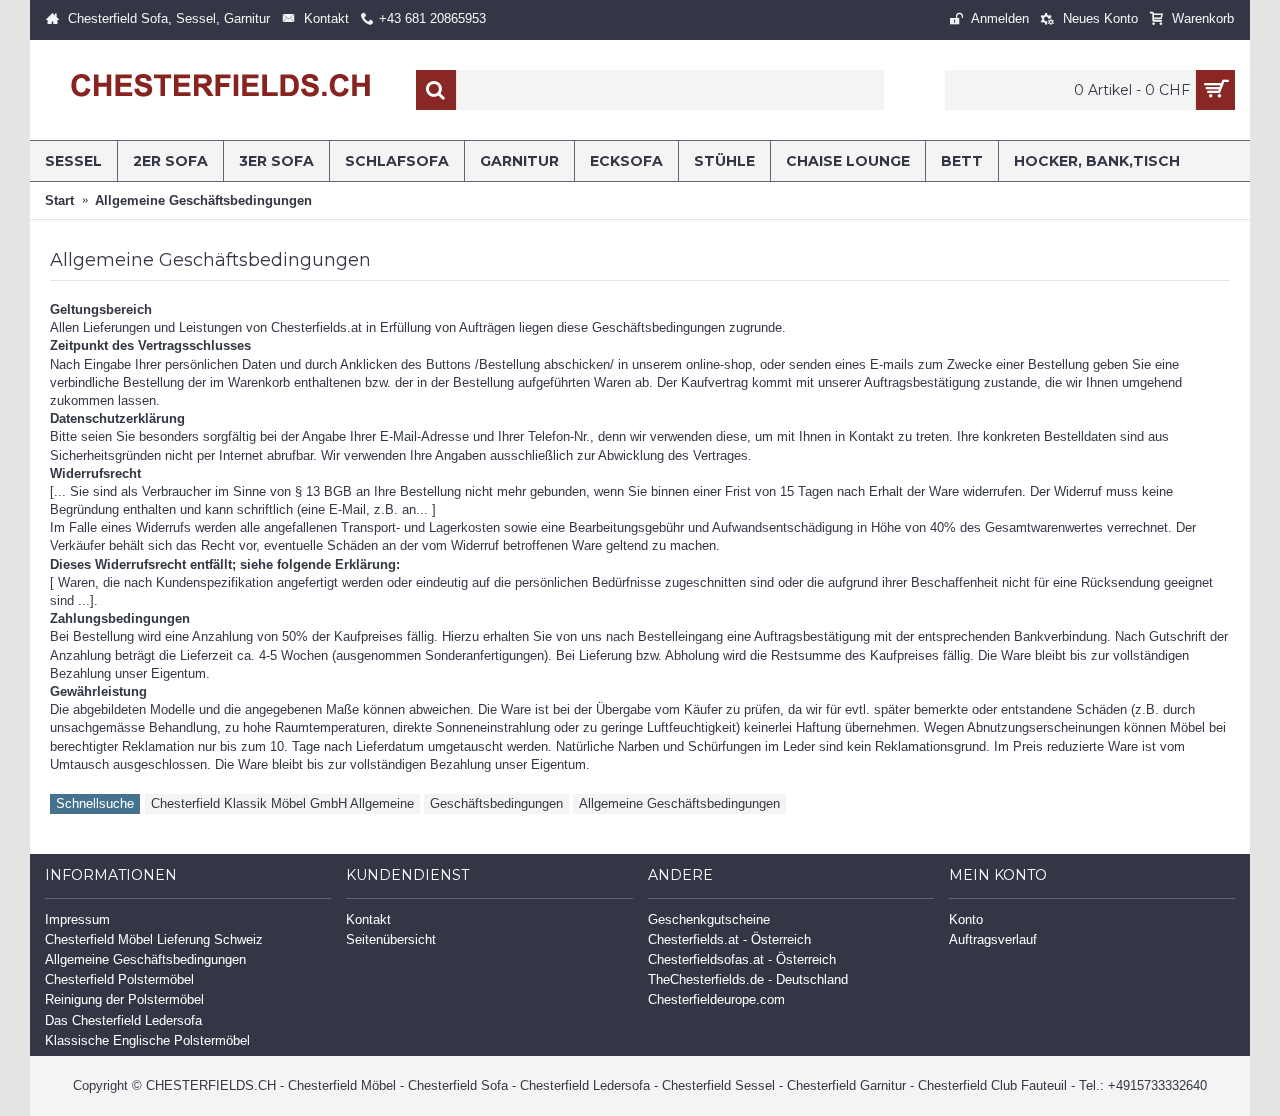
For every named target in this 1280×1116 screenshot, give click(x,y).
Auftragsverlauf (993, 939)
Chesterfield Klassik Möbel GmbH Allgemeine (282, 803)
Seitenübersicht (391, 939)
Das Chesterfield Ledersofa (123, 1020)
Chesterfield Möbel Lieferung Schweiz (154, 939)
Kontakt (368, 919)
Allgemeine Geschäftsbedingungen (679, 803)
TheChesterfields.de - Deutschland (748, 979)
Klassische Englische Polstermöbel (147, 1040)
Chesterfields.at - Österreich (729, 939)
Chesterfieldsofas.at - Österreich (742, 959)
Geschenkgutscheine (709, 919)
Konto (966, 919)
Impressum (77, 919)
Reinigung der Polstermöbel (124, 999)
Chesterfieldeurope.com (716, 999)
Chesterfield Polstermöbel (119, 979)
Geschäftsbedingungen (496, 803)
